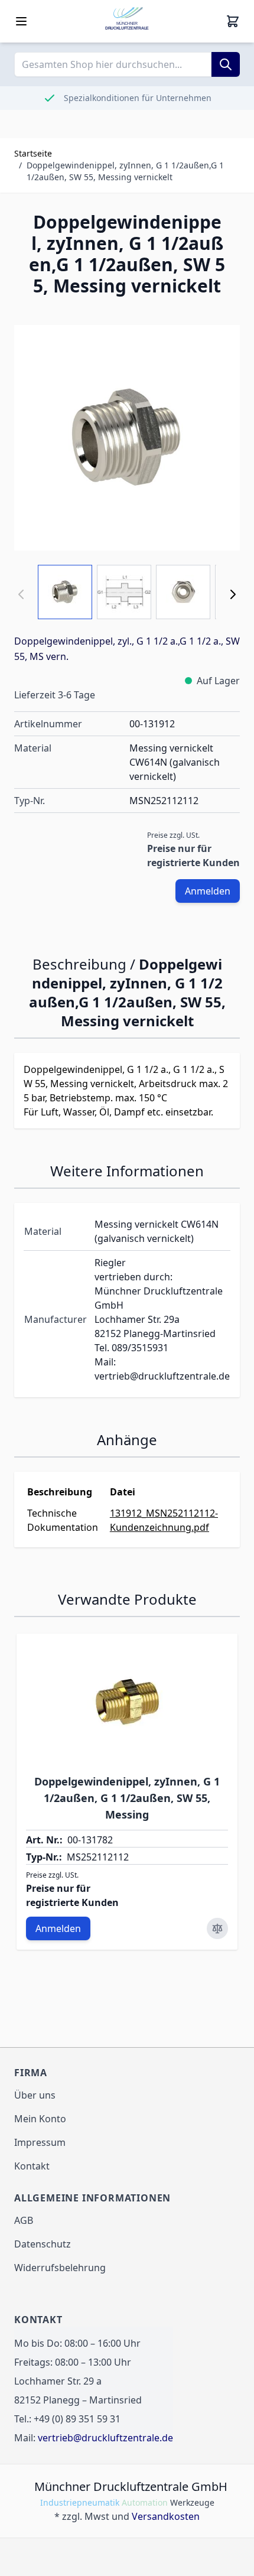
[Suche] (226, 64)
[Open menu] (21, 21)
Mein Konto (40, 2119)
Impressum (40, 2142)
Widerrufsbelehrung (60, 2268)
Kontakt (32, 2166)
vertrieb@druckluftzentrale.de (105, 2438)
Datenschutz (43, 2244)
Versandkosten (166, 2516)
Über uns (35, 2095)
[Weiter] (233, 594)
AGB (24, 2220)
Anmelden (208, 891)
